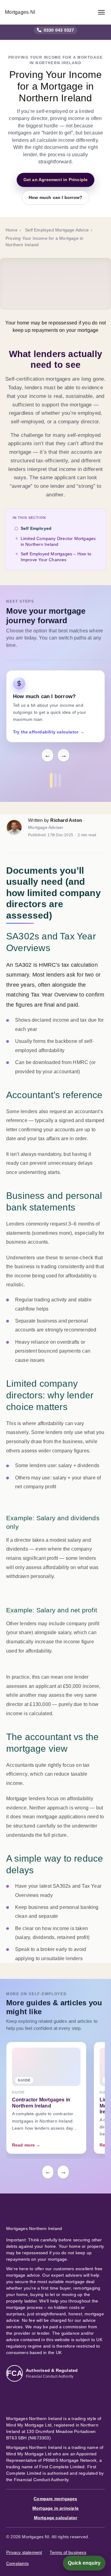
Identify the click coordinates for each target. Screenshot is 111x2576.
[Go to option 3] (60, 780)
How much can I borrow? (55, 197)
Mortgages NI (20, 12)
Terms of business (68, 2552)
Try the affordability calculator (49, 732)
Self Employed (36, 528)
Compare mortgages (55, 2499)
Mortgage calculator (56, 2518)
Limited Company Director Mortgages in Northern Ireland (58, 542)
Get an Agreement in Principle (56, 180)
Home (12, 230)
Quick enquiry (84, 2563)
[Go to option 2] (55, 780)
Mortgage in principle (55, 2508)
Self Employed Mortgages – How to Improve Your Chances (56, 557)
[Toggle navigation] (101, 12)
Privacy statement (24, 2552)
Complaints (17, 2563)
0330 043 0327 (59, 30)
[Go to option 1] (51, 780)
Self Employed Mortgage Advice (57, 230)
